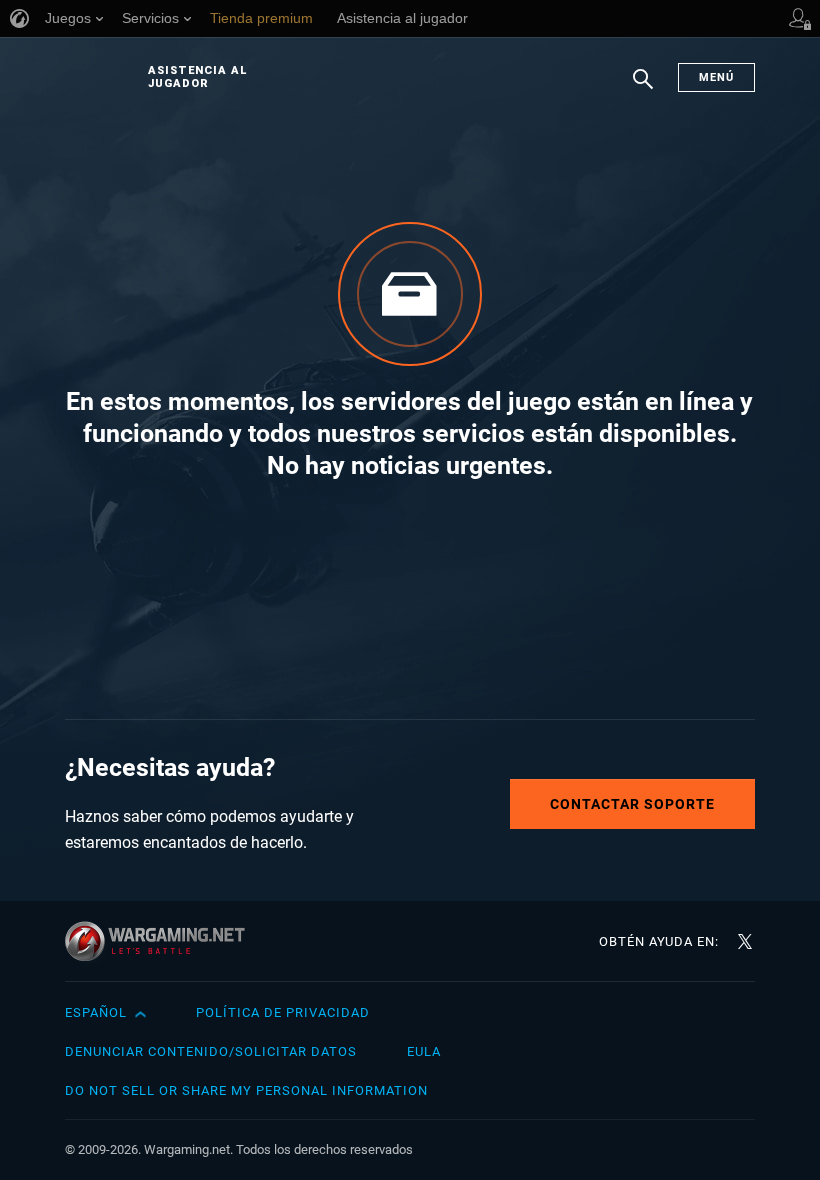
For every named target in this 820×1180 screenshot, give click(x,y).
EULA (424, 1051)
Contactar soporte (632, 804)
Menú (716, 77)
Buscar (643, 89)
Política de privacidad (283, 1012)
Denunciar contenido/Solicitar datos (211, 1051)
